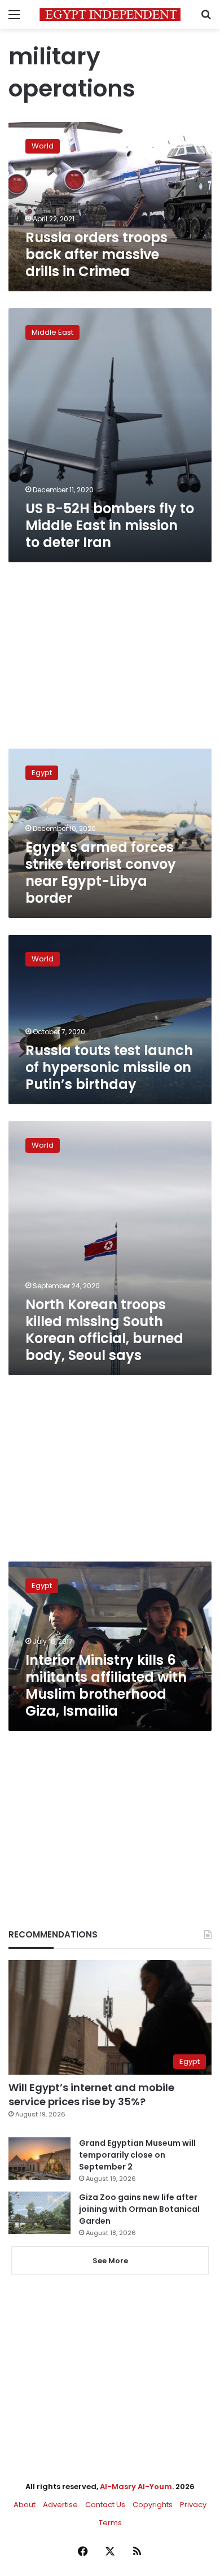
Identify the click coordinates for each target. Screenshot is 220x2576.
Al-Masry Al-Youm (136, 2487)
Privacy (193, 2505)
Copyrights (153, 2505)
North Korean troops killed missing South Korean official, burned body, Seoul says (104, 1330)
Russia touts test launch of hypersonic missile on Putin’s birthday (109, 1067)
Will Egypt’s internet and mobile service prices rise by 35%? (91, 2094)
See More (110, 2261)
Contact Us (105, 2505)
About (25, 2505)
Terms (110, 2523)
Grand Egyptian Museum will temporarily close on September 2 (137, 2155)
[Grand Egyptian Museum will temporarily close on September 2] (39, 2159)
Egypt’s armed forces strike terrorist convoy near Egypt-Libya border (101, 872)
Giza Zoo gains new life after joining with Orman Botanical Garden (139, 2209)
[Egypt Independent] (110, 14)
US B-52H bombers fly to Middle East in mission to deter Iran (110, 525)
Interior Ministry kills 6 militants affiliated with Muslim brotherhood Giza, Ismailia (106, 1685)
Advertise (60, 2505)
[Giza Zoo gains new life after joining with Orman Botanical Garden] (39, 2213)
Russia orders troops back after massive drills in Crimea (96, 254)
